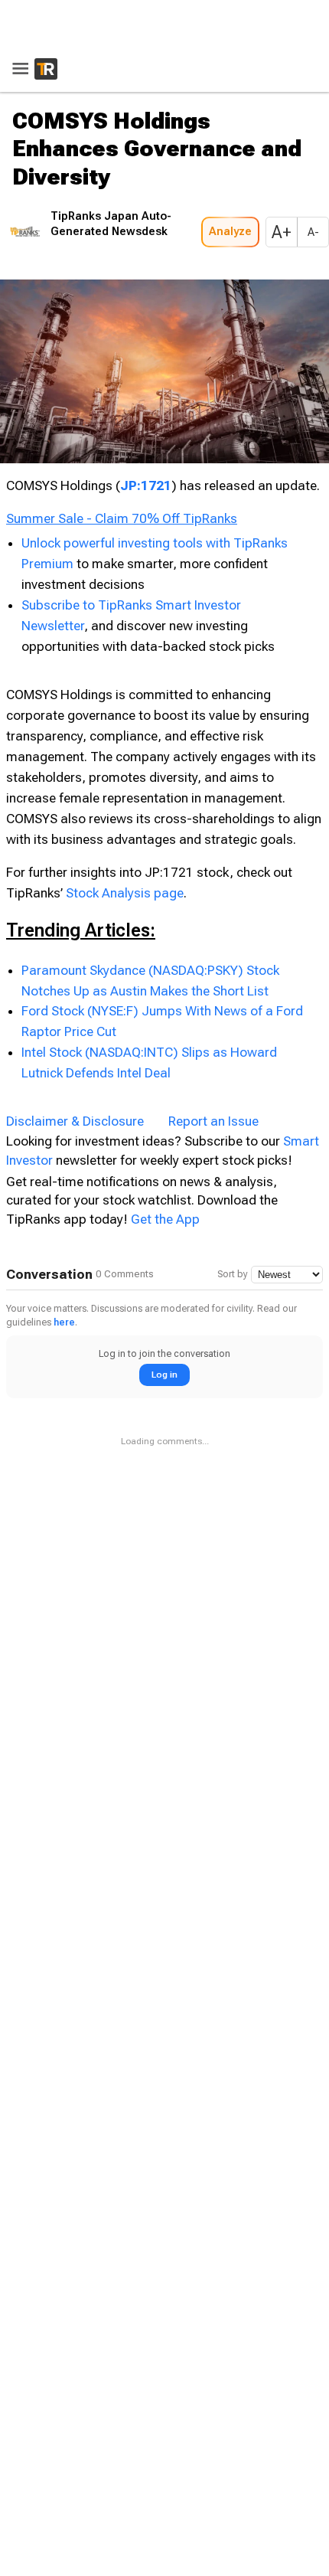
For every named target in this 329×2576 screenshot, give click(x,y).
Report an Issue (213, 1071)
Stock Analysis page (125, 842)
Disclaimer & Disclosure (75, 1071)
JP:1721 (146, 436)
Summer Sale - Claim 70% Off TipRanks (122, 469)
